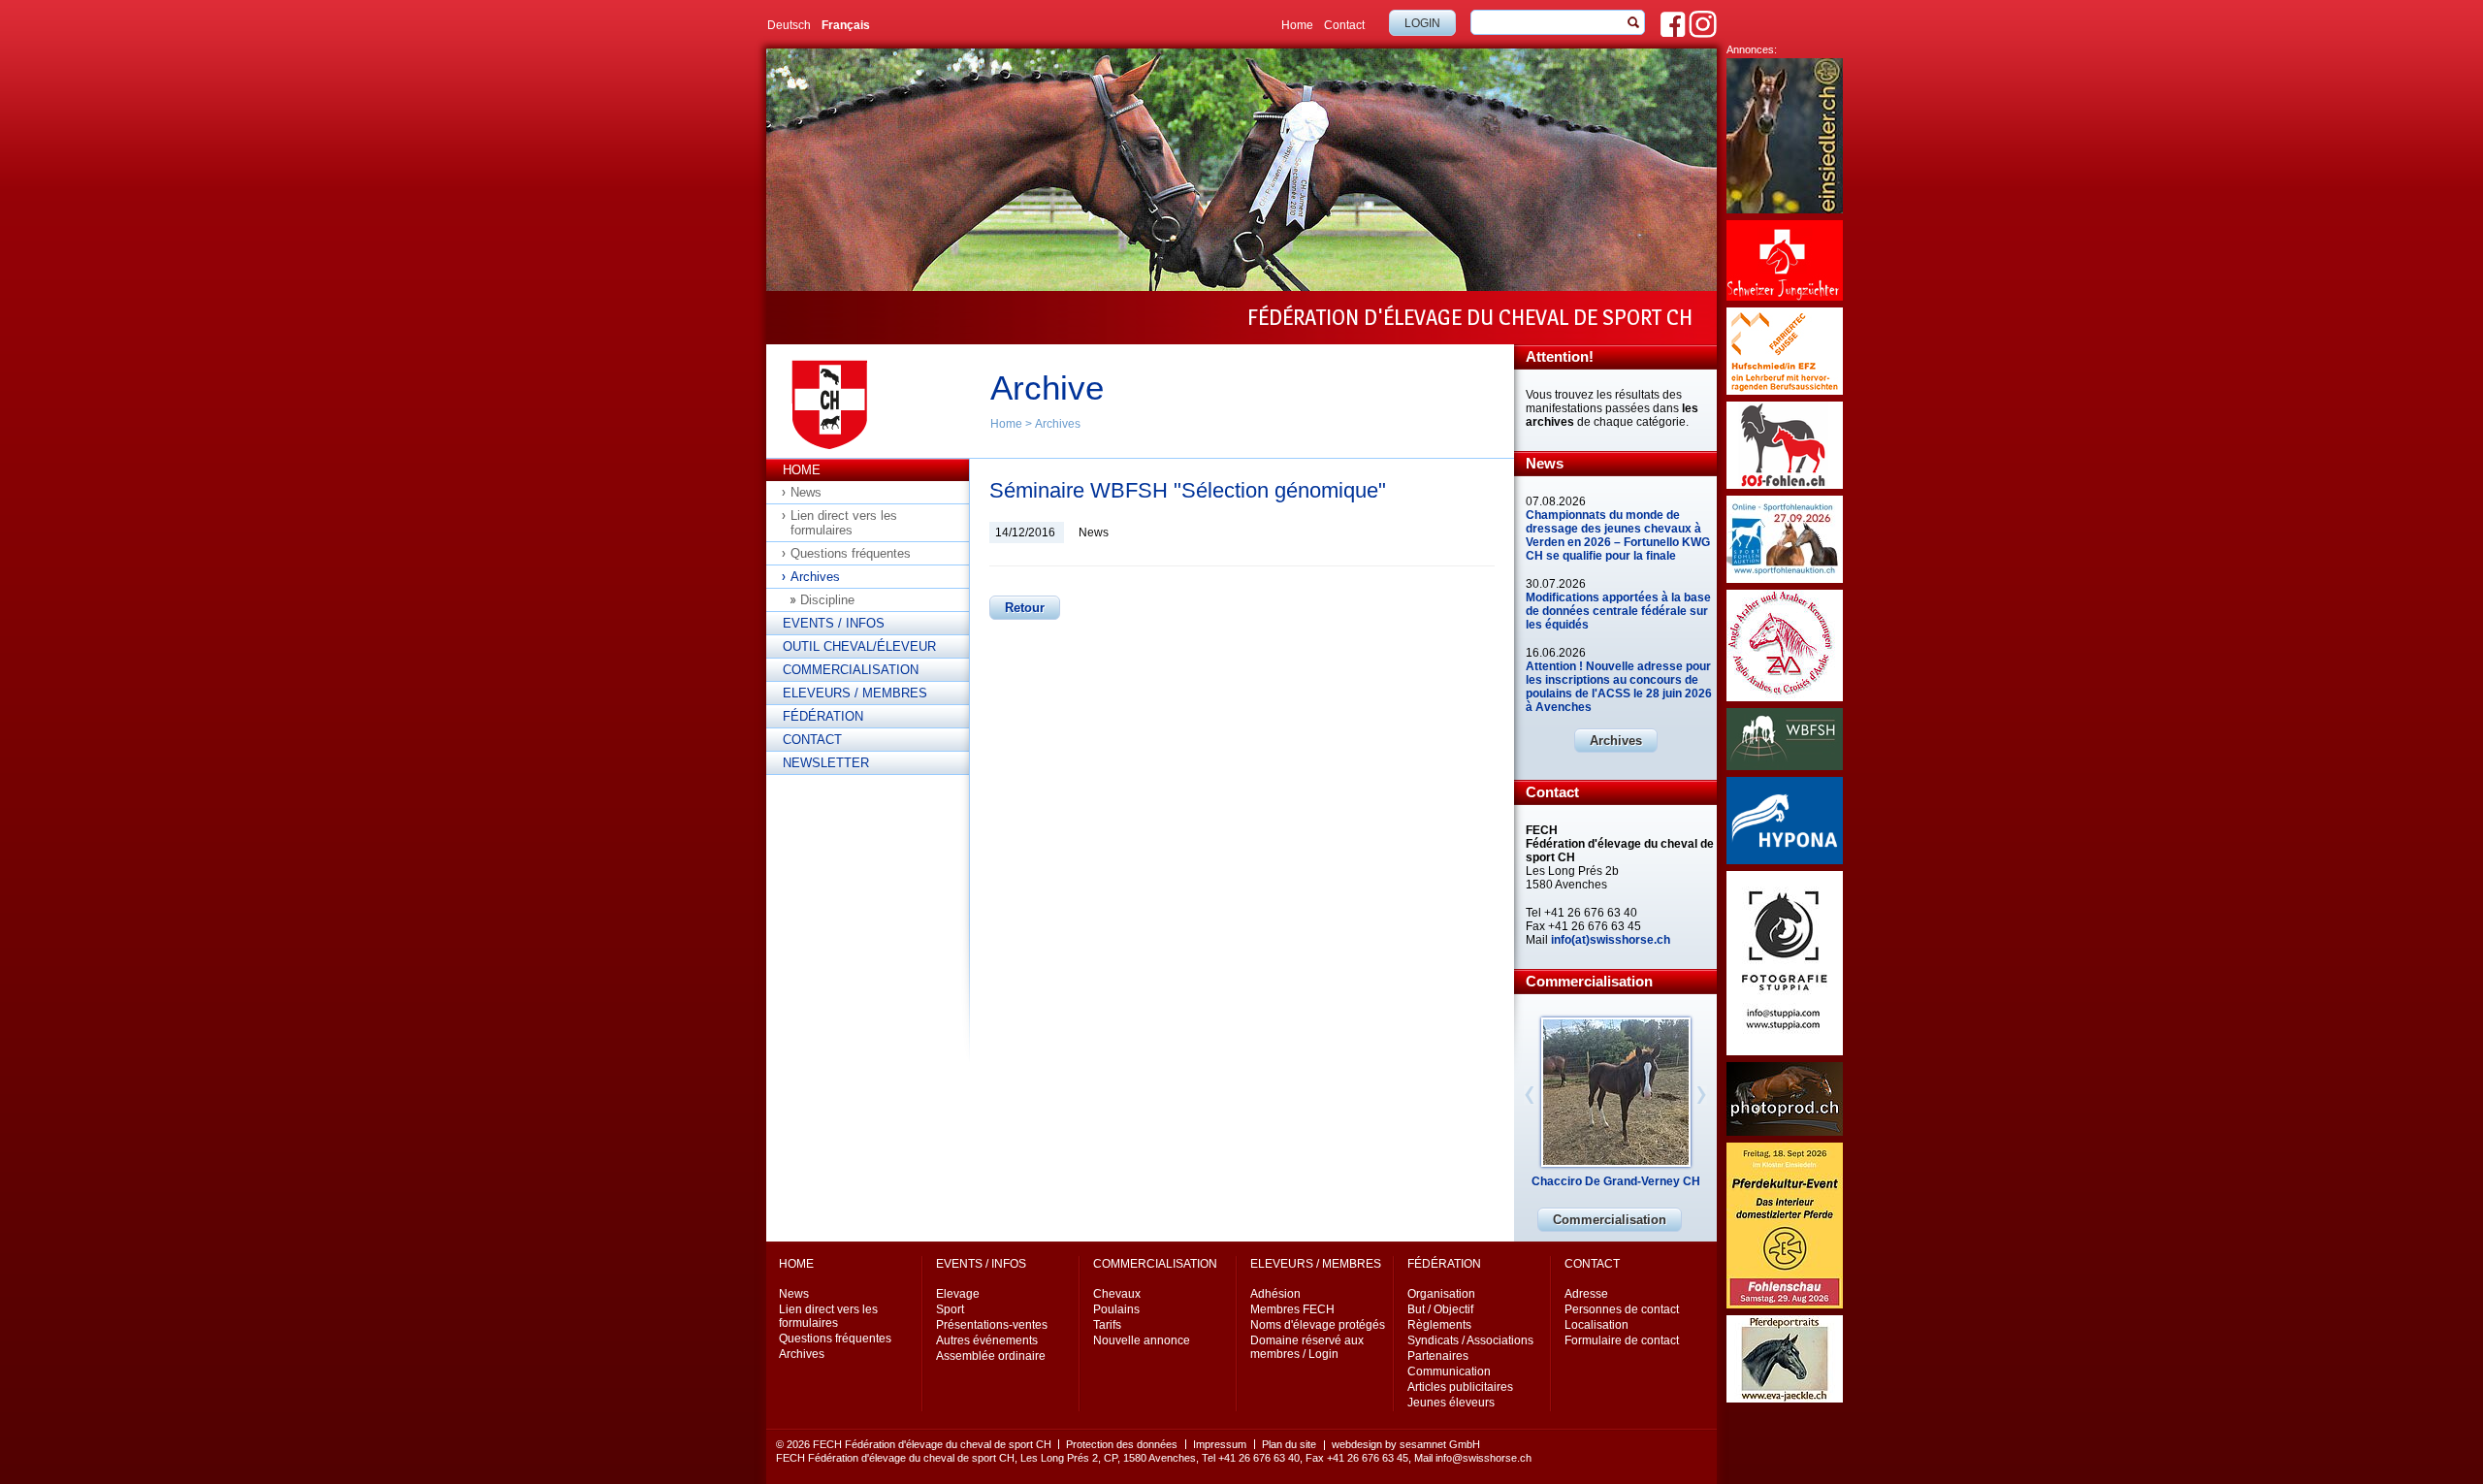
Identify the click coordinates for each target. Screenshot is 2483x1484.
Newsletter (826, 763)
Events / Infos (834, 623)
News (806, 492)
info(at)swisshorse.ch (1611, 940)
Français (846, 25)
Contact (1344, 25)
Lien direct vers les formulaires (844, 523)
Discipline (827, 600)
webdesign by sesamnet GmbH (1406, 1444)
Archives (1058, 424)
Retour (1025, 608)
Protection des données (1122, 1444)
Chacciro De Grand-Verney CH (1616, 1181)
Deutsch (789, 25)
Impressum (1220, 1444)
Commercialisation (851, 670)
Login (1422, 23)
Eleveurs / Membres (855, 693)
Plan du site (1289, 1444)
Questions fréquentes (851, 553)
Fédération (823, 716)
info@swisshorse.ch (1483, 1458)
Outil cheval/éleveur (859, 646)
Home (1297, 25)
